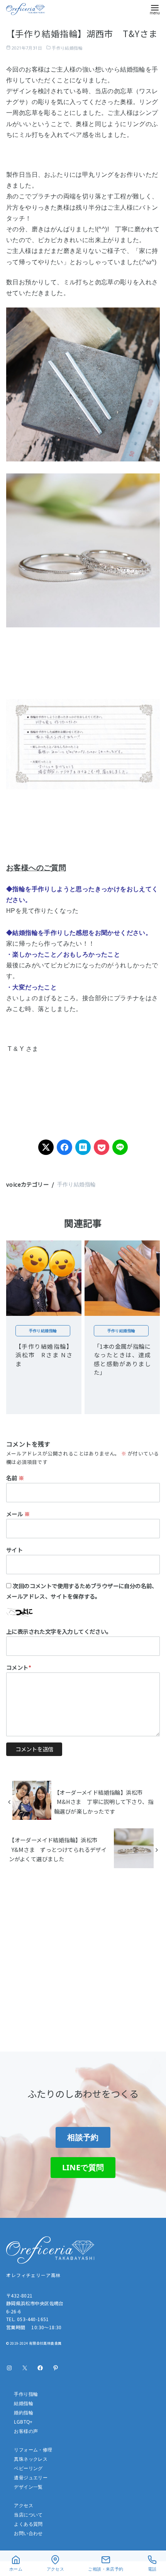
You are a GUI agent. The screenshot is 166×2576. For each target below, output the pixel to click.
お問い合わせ (28, 2533)
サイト (14, 1550)
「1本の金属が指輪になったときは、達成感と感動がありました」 (122, 1359)
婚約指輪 (24, 2413)
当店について (28, 2515)
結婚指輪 (24, 2403)
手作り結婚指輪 (67, 48)
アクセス (24, 2505)
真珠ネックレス (31, 2459)
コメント (19, 1667)
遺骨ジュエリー (31, 2478)
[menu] (155, 9)
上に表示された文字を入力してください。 (59, 1631)
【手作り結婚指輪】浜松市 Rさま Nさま (44, 1355)
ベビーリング (28, 2468)
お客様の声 (26, 2431)
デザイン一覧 (28, 2487)
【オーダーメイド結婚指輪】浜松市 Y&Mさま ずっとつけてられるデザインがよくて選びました (58, 1849)
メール (18, 1514)
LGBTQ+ (23, 2422)
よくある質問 (28, 2524)
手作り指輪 (26, 2394)
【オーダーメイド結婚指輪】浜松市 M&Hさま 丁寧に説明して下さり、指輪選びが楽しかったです (104, 1802)
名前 (15, 1478)
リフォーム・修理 (33, 2450)
